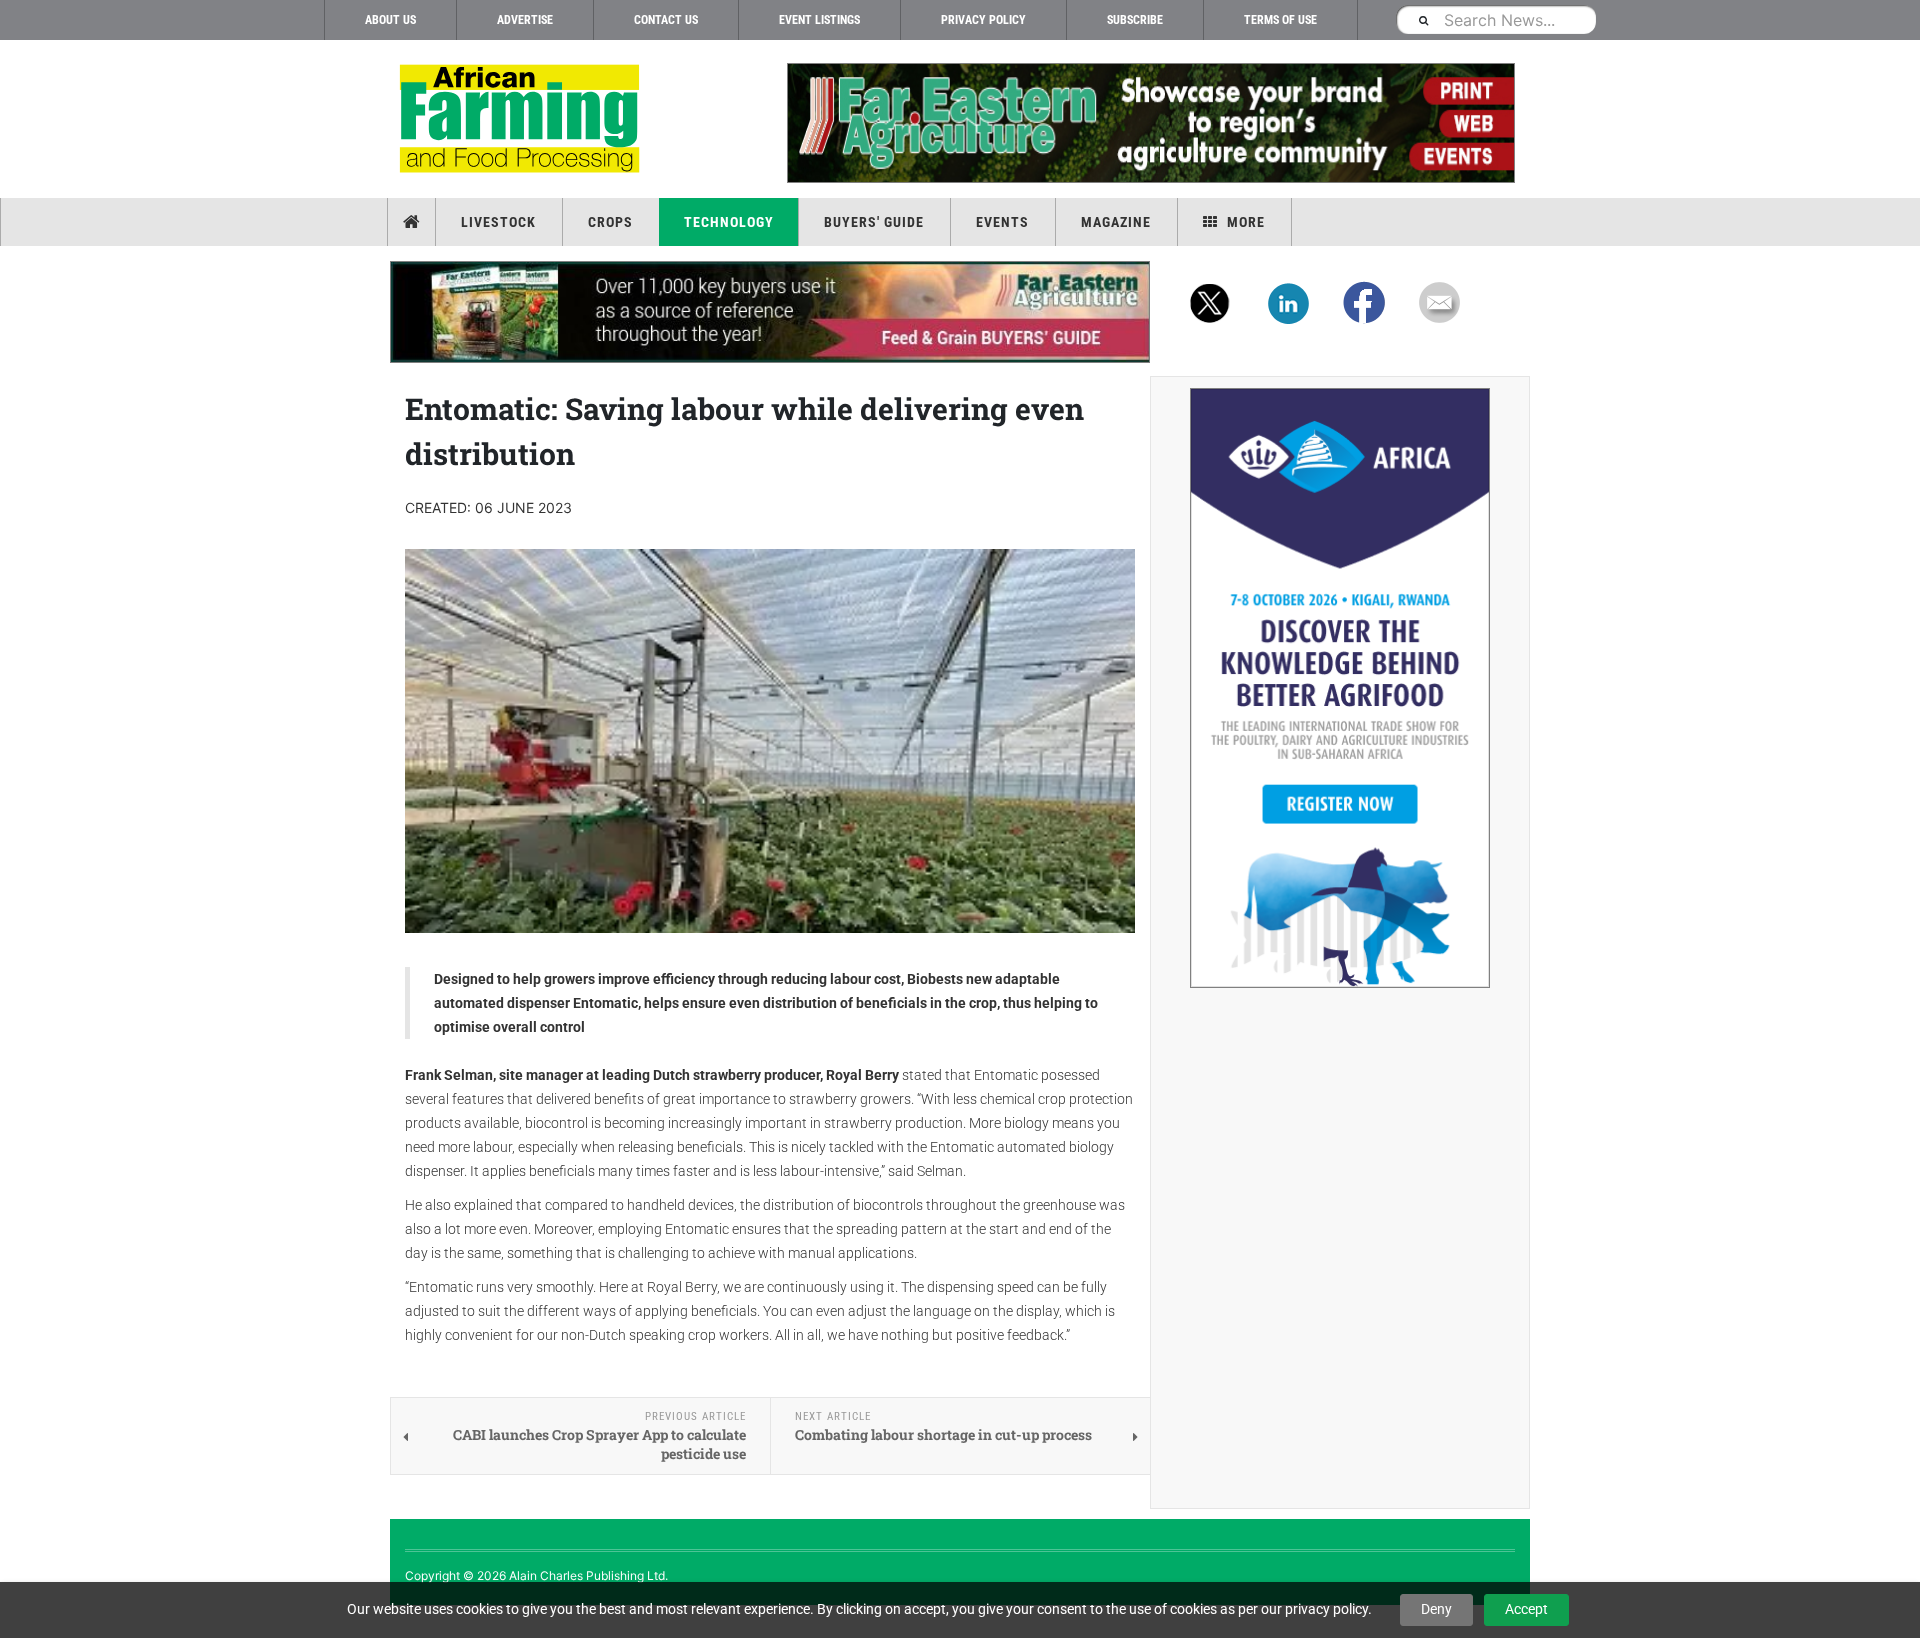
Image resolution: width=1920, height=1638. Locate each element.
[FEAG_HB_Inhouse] (770, 312)
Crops (610, 222)
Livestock (498, 222)
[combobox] (1496, 19)
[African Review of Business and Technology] (522, 120)
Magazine (1116, 222)
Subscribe (1135, 20)
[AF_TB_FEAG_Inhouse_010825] (1150, 123)
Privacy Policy (983, 20)
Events (1002, 222)
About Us (390, 20)
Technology (729, 222)
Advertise (525, 20)
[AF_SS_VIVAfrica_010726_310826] (1340, 688)
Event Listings (819, 20)
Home (413, 222)
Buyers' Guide (874, 222)
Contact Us (666, 20)
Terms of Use (1280, 20)
